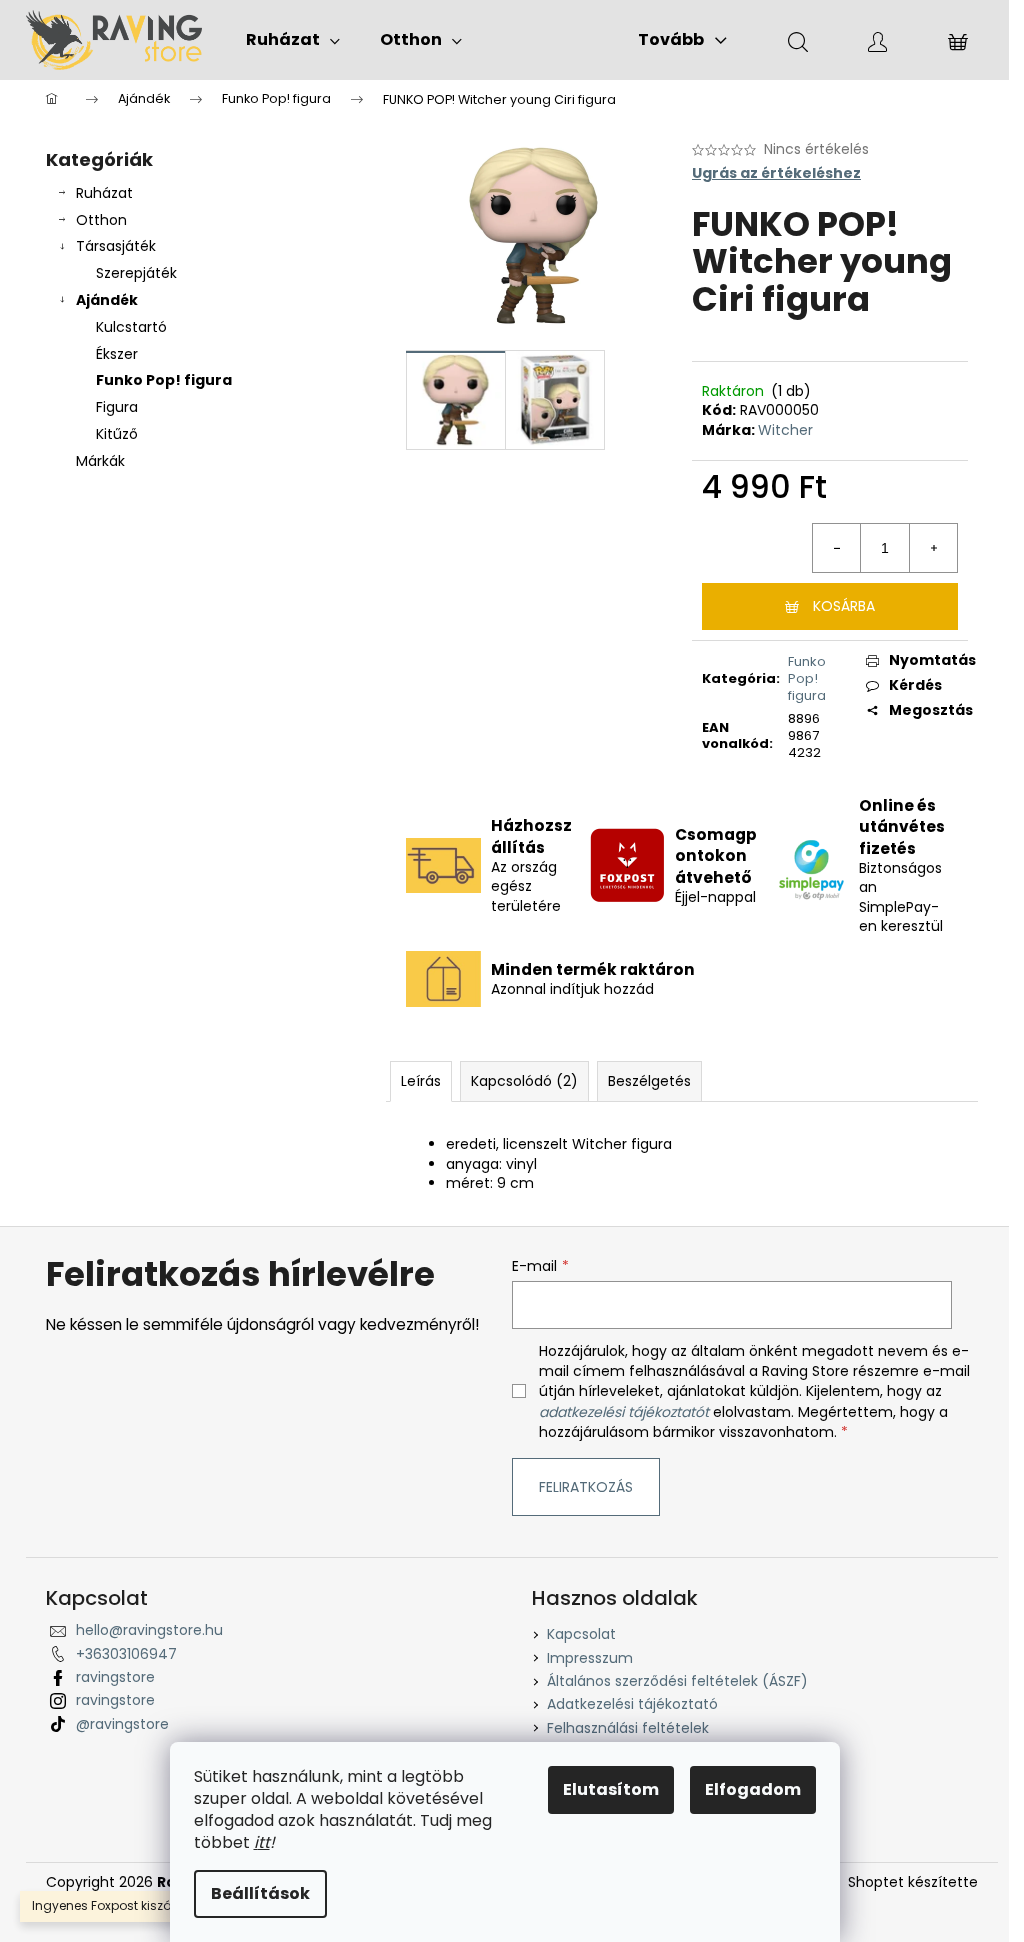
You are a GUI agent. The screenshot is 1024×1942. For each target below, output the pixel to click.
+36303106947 (126, 1654)
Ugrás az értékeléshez (776, 173)
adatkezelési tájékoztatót (624, 1412)
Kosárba (844, 606)
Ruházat (104, 193)
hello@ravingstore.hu (149, 1630)
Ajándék (107, 300)
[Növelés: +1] (933, 548)
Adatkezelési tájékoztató (632, 1704)
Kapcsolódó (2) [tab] (524, 1081)
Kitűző (117, 434)
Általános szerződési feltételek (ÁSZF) (677, 1681)
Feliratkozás (586, 1487)
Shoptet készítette (913, 1882)
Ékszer (117, 354)
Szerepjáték (136, 273)
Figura (117, 407)
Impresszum (590, 1658)
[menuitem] (293, 40)
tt (264, 1842)
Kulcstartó (131, 327)
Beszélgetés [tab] (649, 1081)
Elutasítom (611, 1789)
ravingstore (115, 1677)
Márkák (100, 461)
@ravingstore (122, 1724)
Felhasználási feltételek (628, 1728)
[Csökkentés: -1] (837, 548)
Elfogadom (753, 1789)
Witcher (785, 430)
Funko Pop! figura (164, 380)
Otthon (101, 220)
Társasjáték (116, 246)
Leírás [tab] (421, 1081)
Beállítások (260, 1893)
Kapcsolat (581, 1634)
